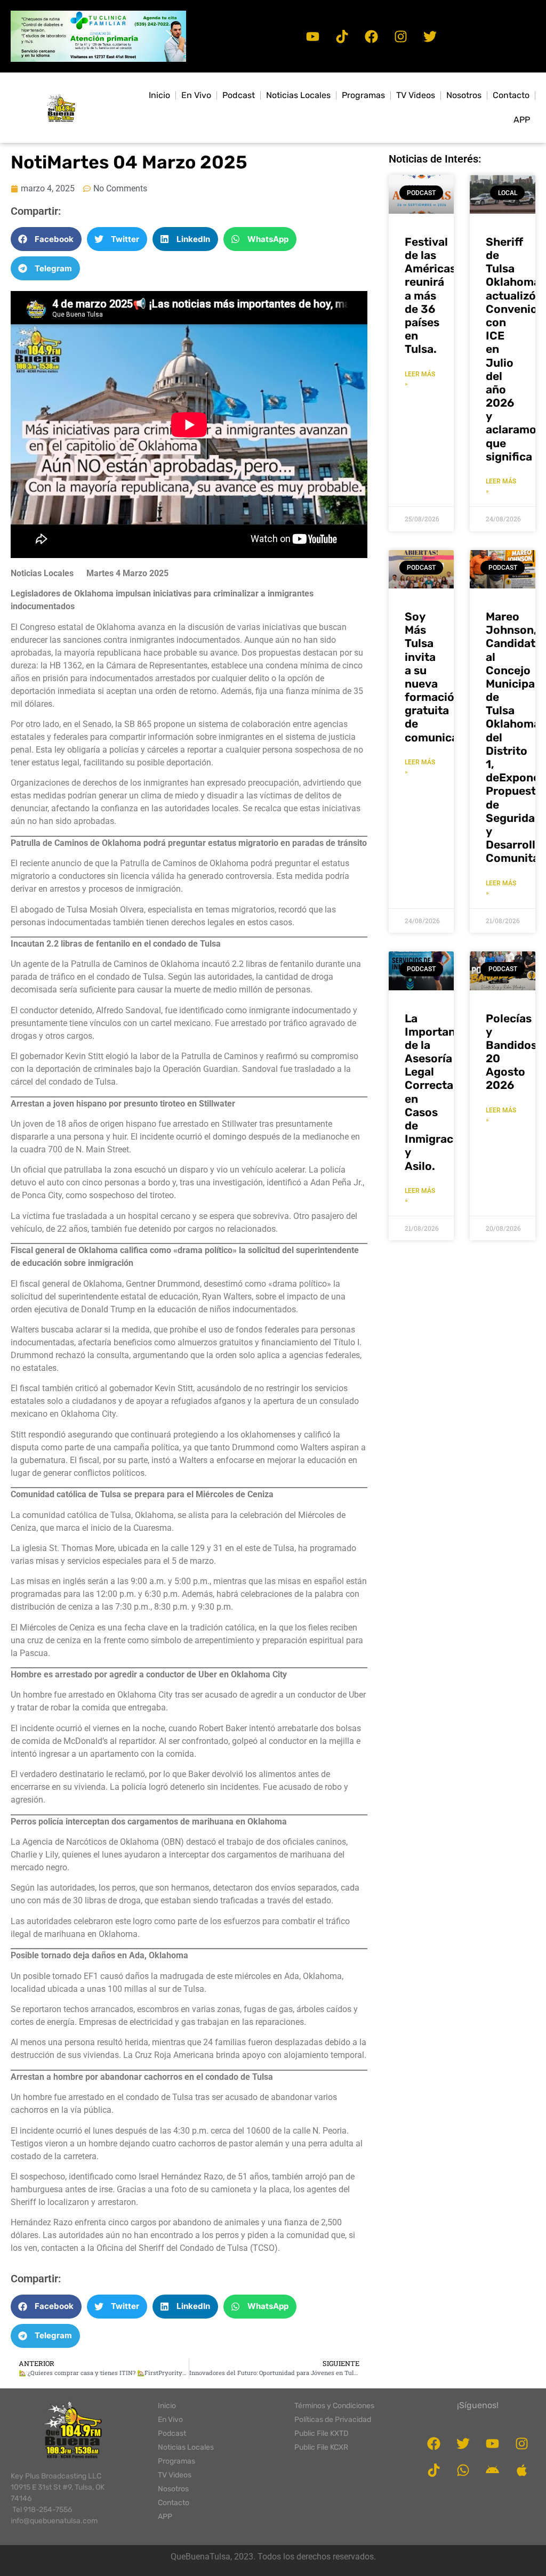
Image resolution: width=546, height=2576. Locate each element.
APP (522, 120)
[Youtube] (313, 36)
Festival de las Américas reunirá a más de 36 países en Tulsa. (430, 296)
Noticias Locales (298, 95)
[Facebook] (372, 36)
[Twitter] (430, 36)
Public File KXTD (322, 2433)
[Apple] (522, 2470)
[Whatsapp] (463, 2470)
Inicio (159, 95)
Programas (363, 95)
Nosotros (464, 95)
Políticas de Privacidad (333, 2420)
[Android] (493, 2470)
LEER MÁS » (420, 379)
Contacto (511, 95)
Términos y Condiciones (334, 2406)
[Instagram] (401, 36)
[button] (98, 36)
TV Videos (416, 95)
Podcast (239, 95)
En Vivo (196, 95)
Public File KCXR (321, 2447)
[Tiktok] (342, 36)
